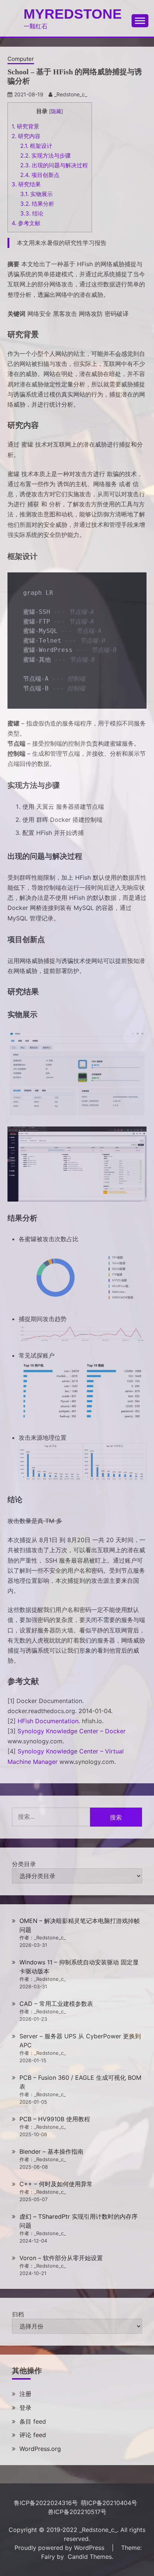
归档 (18, 2314)
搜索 (116, 1817)
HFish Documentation (48, 1721)
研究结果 (26, 184)
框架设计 (36, 146)
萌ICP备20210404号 (109, 2503)
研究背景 (25, 126)
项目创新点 (40, 175)
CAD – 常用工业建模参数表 (56, 2004)
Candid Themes (90, 2557)
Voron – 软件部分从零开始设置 (61, 2258)
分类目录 (24, 1864)
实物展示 (36, 194)
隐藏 (56, 111)
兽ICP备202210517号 (77, 2512)
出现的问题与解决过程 (54, 165)
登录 (25, 2408)
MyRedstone (73, 14)
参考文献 (26, 223)
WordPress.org (40, 2449)
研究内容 (26, 136)
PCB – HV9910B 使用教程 (55, 2119)
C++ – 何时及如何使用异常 (56, 2184)
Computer (21, 59)
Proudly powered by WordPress (60, 2548)
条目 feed (33, 2421)
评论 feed (33, 2435)
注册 (25, 2394)
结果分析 (37, 204)
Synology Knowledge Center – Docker (72, 1731)
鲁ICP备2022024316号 (46, 2503)
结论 (32, 213)
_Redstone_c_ (71, 94)
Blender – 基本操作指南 (51, 2151)
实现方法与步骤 (45, 156)
